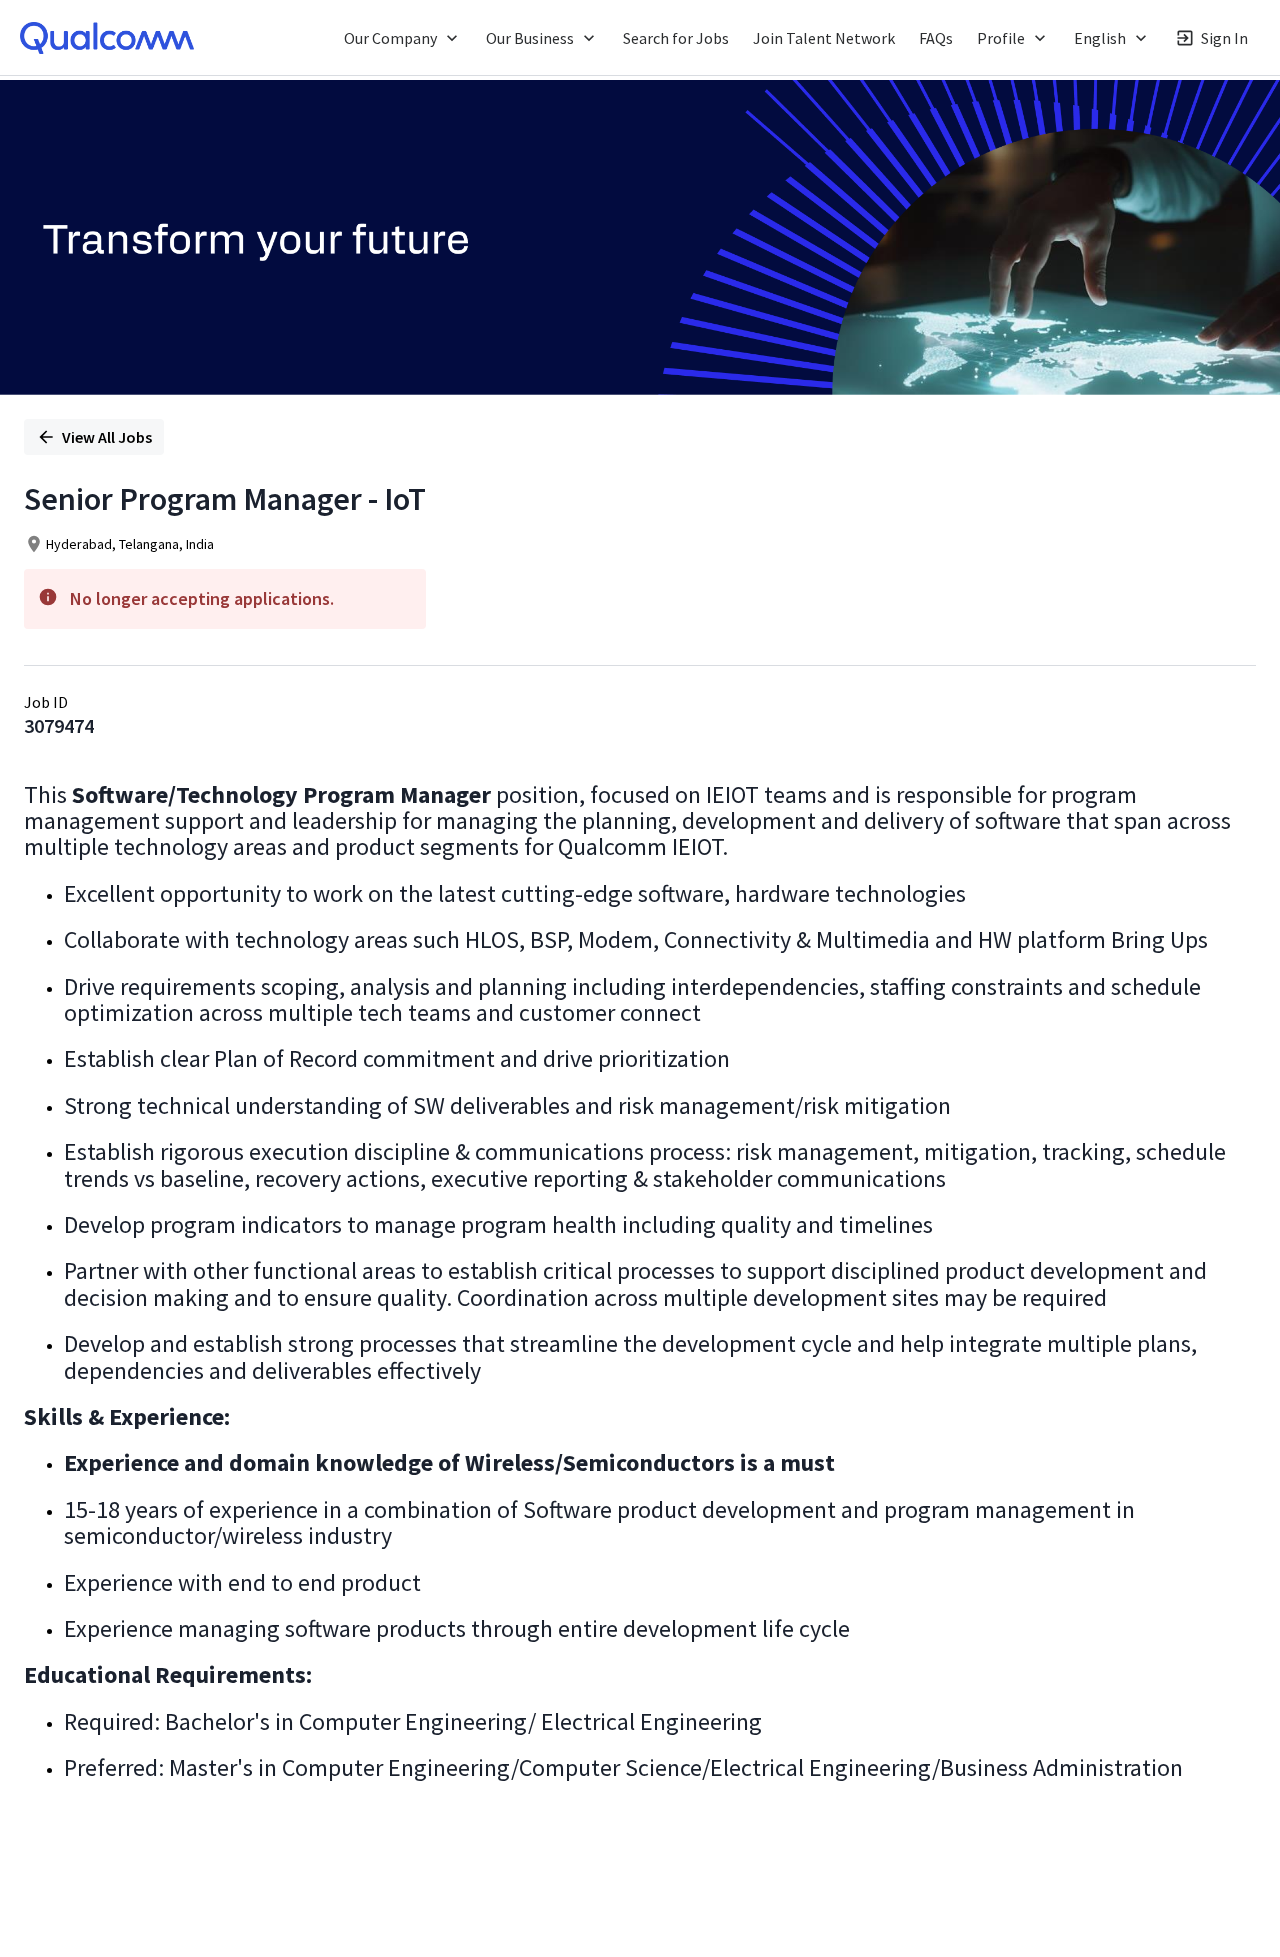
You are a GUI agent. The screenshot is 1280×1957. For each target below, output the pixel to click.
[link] (107, 38)
